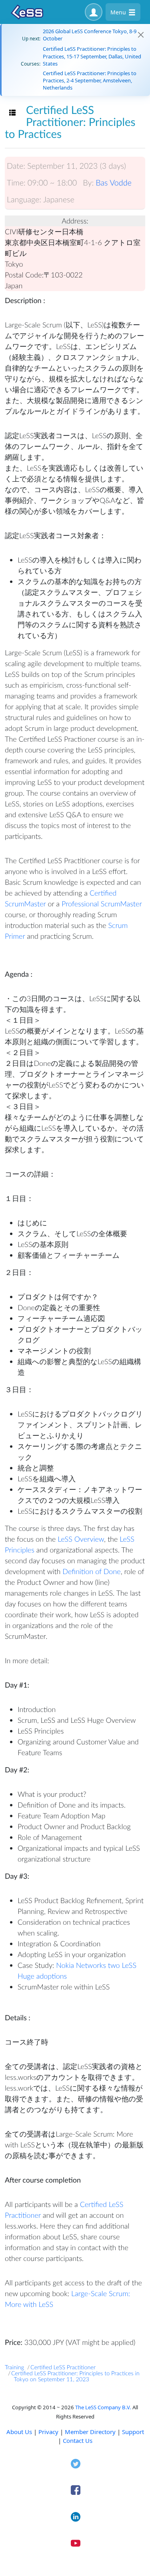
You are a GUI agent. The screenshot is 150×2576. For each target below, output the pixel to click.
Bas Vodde (114, 183)
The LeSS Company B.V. (103, 2407)
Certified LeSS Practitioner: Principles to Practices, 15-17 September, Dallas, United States (92, 56)
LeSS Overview (81, 1539)
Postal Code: (24, 275)
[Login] (94, 12)
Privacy (48, 2432)
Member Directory (90, 2432)
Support (133, 2432)
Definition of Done (91, 1571)
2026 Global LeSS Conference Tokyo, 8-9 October (90, 35)
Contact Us (78, 2440)
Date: (16, 166)
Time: (16, 183)
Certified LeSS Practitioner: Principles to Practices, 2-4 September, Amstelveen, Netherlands (90, 80)
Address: (75, 221)
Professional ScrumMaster (102, 904)
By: (88, 183)
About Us (19, 2432)
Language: (24, 200)
